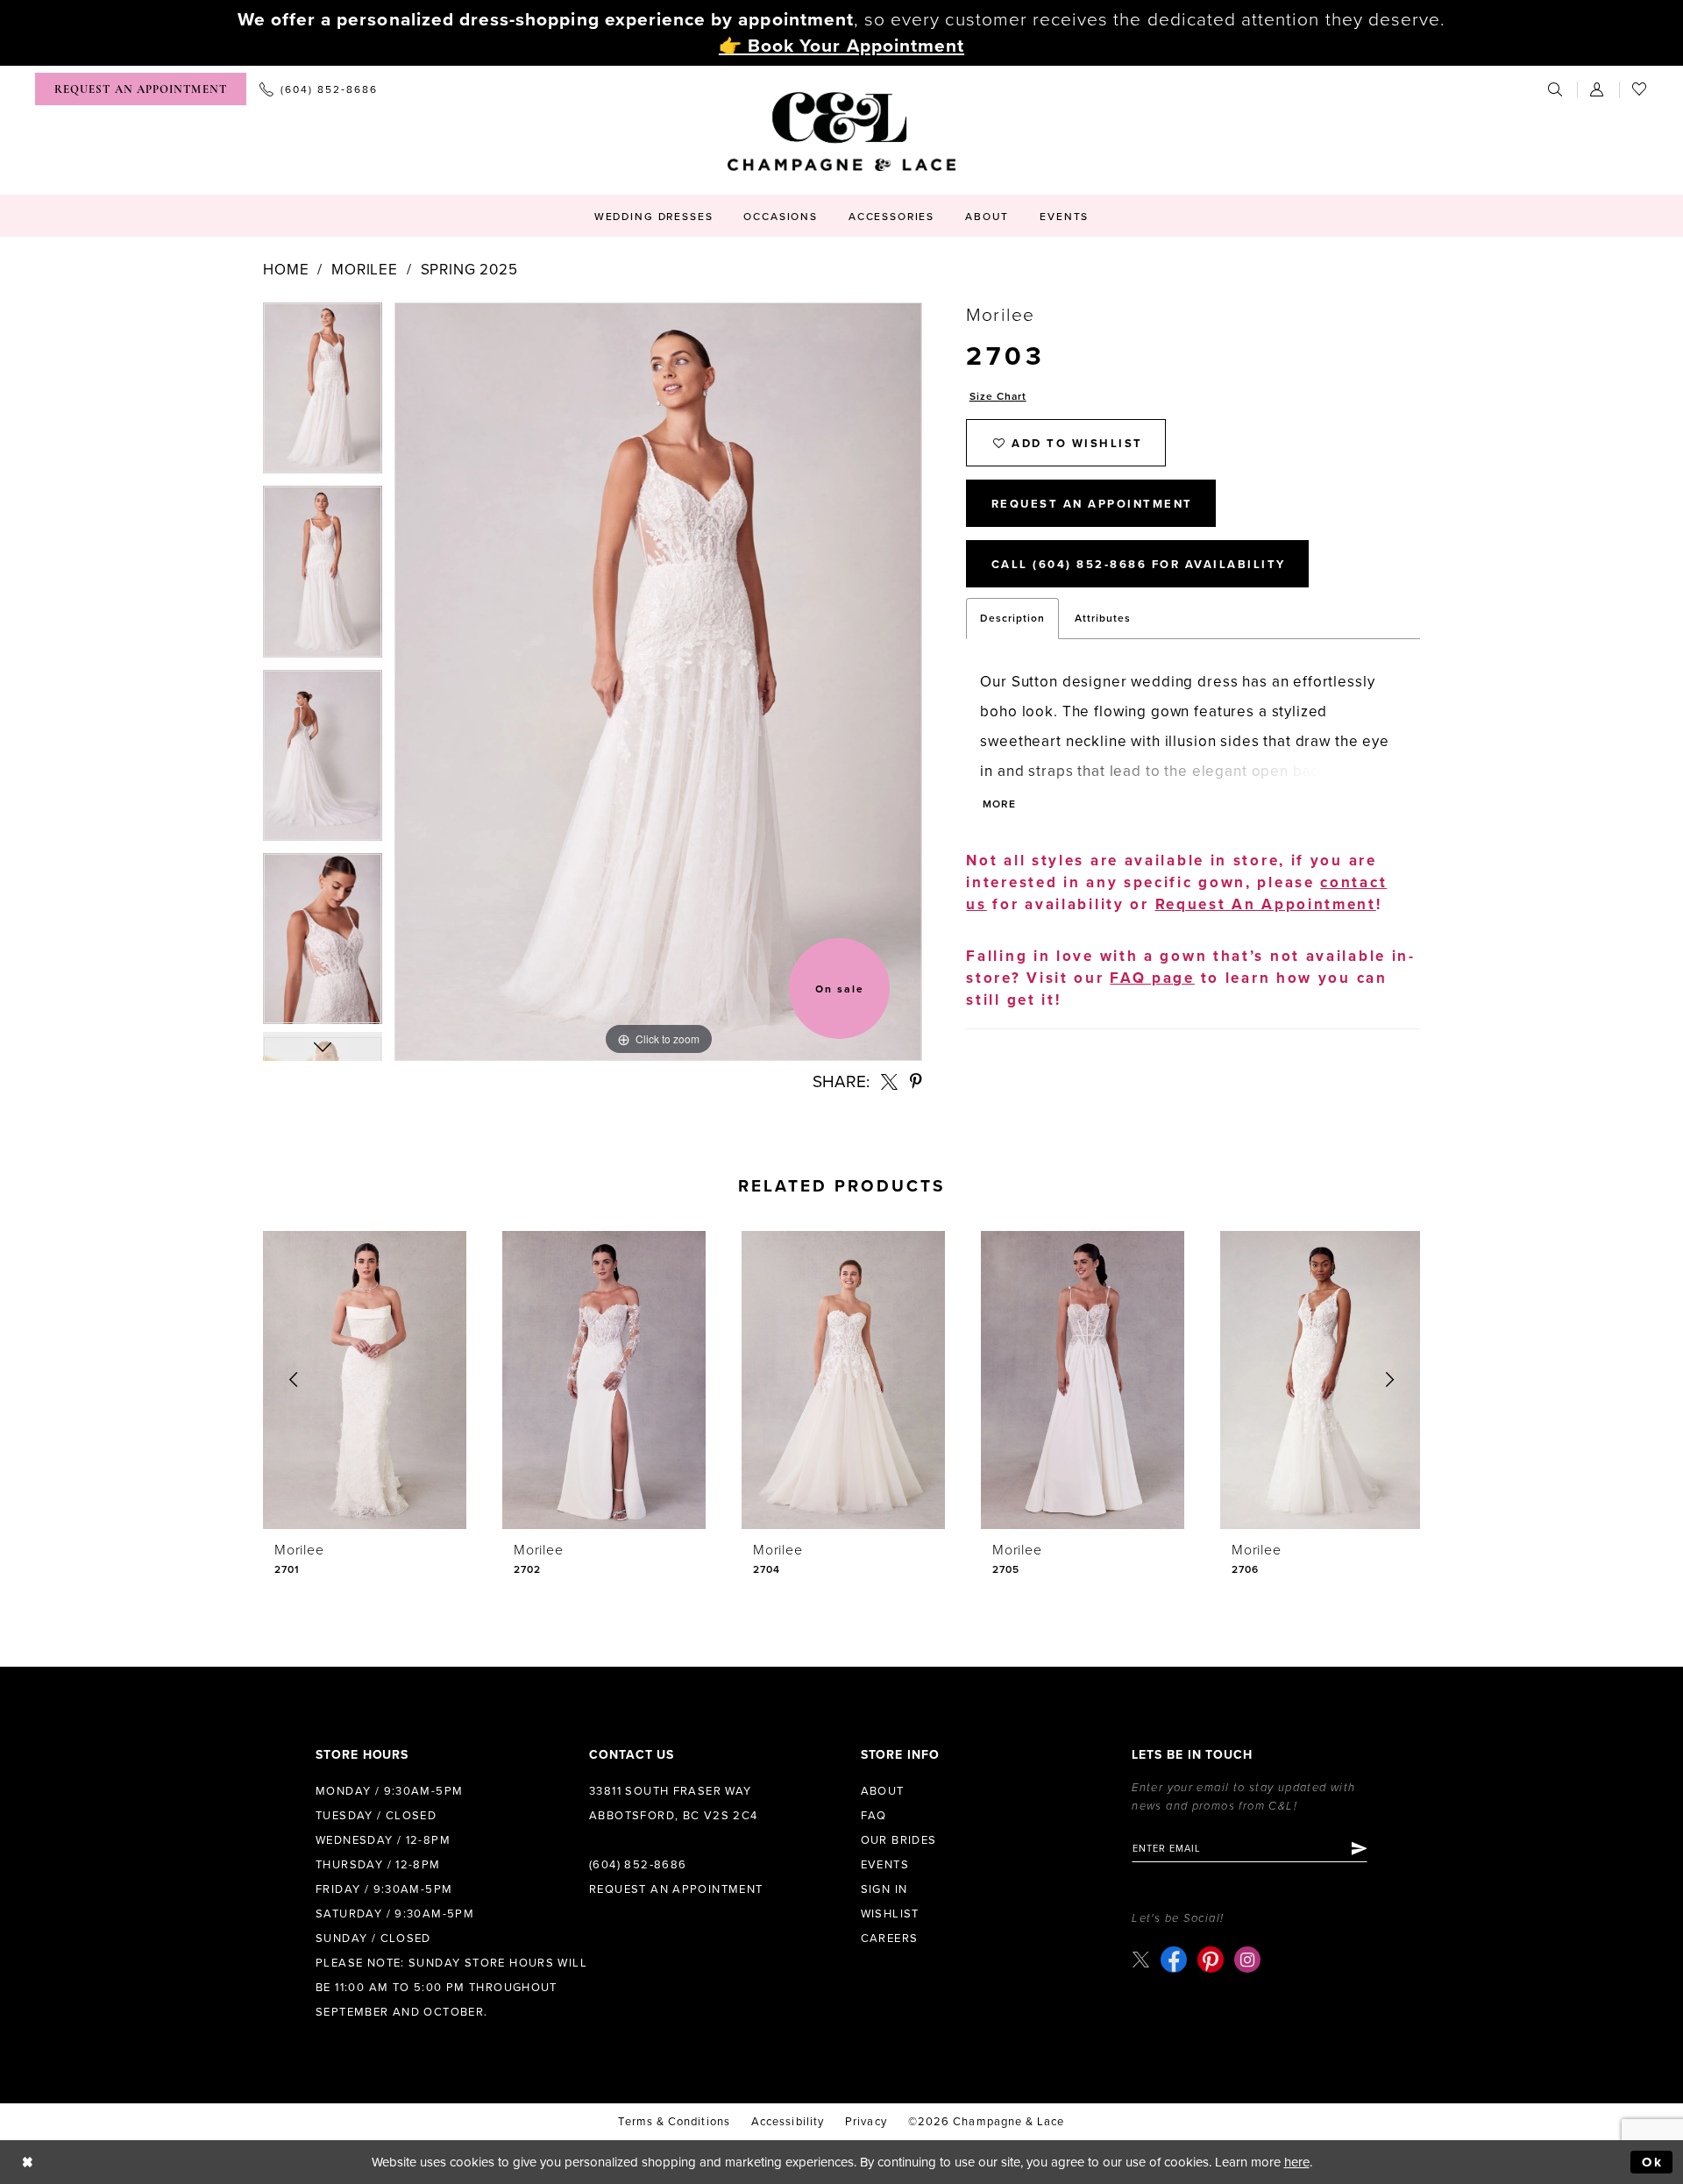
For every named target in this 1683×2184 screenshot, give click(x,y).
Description (1012, 618)
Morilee (365, 270)
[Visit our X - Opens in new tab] (1141, 1959)
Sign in (884, 1889)
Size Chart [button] (998, 396)
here (1297, 2162)
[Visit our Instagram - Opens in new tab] (1247, 1960)
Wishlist (890, 1914)
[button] (1598, 89)
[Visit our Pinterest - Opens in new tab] (1211, 1960)
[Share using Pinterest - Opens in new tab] (916, 1081)
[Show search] (1556, 89)
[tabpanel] (323, 394)
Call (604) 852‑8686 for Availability (1139, 565)
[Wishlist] (1640, 89)
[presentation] (365, 1380)
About (883, 1791)
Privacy (866, 2122)
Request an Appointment (676, 1889)
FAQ (874, 1816)
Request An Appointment (1092, 504)
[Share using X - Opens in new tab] (889, 1081)
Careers (890, 1939)
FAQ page (1152, 978)
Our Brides (899, 1840)
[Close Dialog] (28, 2163)
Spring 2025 (469, 270)
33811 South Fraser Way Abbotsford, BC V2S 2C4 (674, 1803)
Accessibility (788, 2122)
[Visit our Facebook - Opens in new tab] (1174, 1960)
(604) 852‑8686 (638, 1865)
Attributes (1103, 618)
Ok (1653, 2162)
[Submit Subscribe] (1358, 1848)
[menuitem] (141, 89)
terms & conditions (674, 2122)
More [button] (999, 804)
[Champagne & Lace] (841, 132)
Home (286, 270)
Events (885, 1865)
